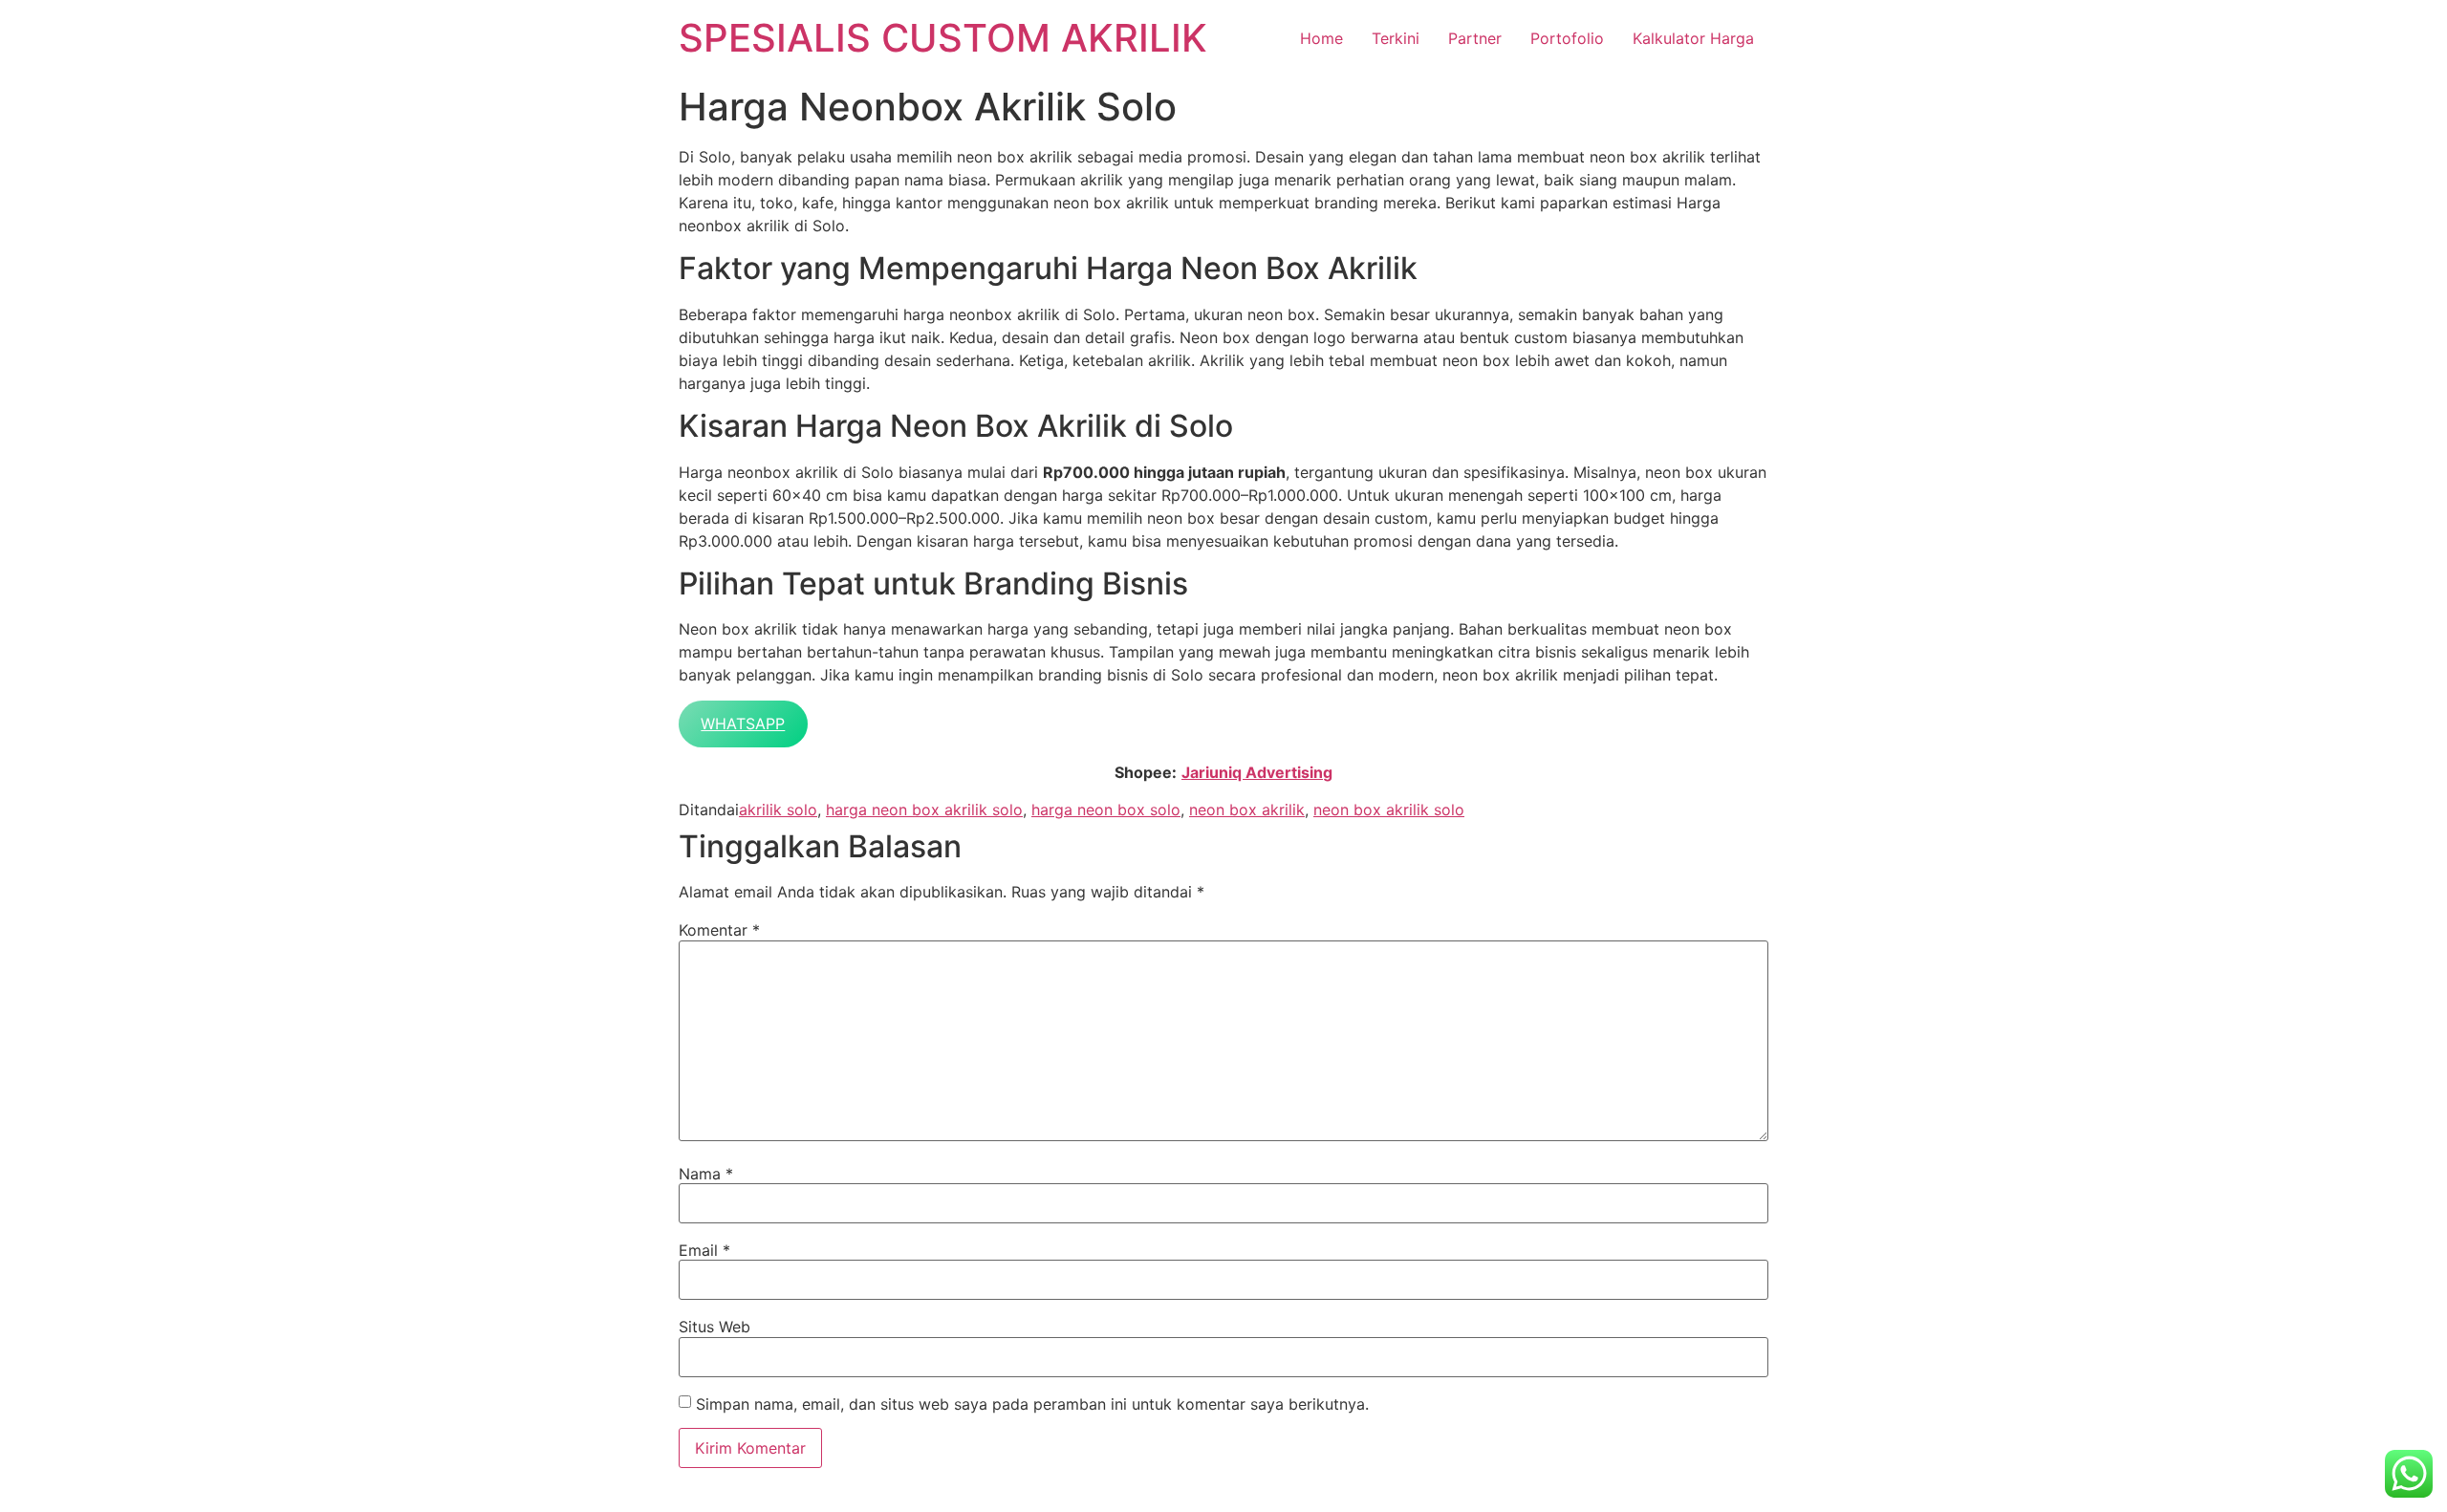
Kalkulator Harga (1693, 38)
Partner (1475, 38)
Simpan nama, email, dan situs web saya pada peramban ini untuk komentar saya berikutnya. (1032, 1404)
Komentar (719, 930)
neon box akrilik (1247, 810)
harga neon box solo (1106, 810)
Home (1321, 38)
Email (704, 1250)
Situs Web (715, 1327)
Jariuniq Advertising (1257, 772)
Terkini (1396, 38)
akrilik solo (778, 810)
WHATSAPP (743, 724)
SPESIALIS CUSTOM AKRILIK (943, 38)
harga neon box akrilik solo (924, 810)
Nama (706, 1174)
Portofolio (1567, 38)
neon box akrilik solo (1389, 810)
